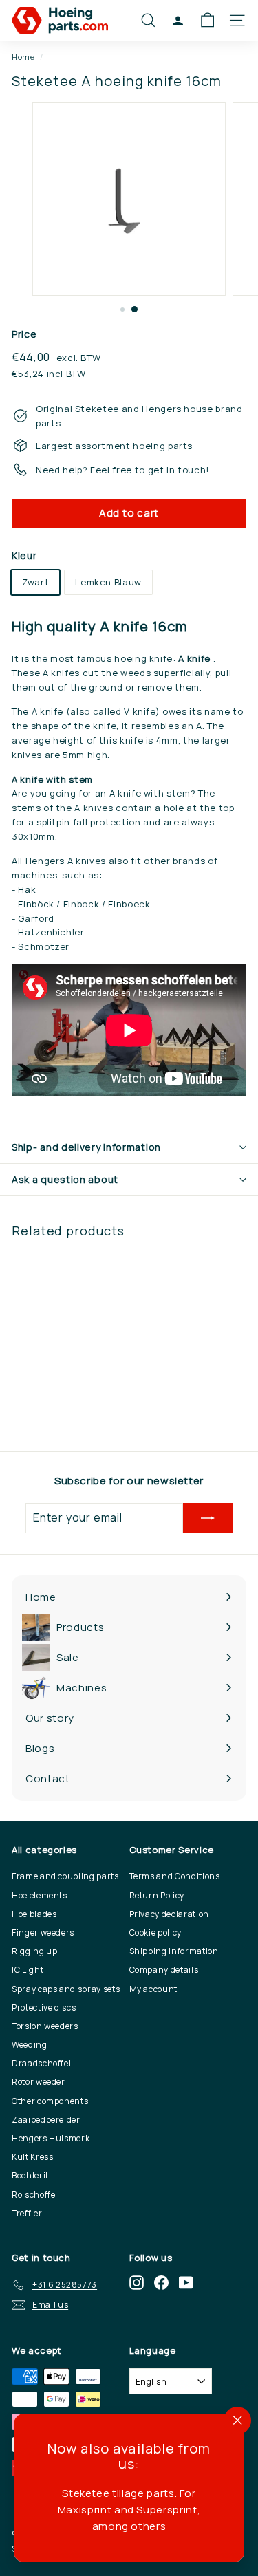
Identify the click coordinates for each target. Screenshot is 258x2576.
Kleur (24, 555)
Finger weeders (43, 1933)
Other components (50, 2101)
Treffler (27, 2213)
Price (24, 334)
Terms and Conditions (175, 1876)
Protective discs (44, 2007)
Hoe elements (40, 1895)
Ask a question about (65, 1179)
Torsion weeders (45, 2026)
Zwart (35, 582)
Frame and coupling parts (65, 1876)
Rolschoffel (35, 2195)
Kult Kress (33, 2157)
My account (154, 1989)
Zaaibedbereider (46, 2120)
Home (23, 57)
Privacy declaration (169, 1914)
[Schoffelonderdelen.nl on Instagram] (137, 2283)
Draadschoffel (41, 2063)
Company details (164, 1970)
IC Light (28, 1970)
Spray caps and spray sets (66, 1989)
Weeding (30, 2045)
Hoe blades (34, 1914)
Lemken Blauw (108, 582)
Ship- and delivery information (86, 1147)
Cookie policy (155, 1933)
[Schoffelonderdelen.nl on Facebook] (161, 2283)
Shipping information (174, 1951)
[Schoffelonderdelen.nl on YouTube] (186, 2283)
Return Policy (157, 1895)
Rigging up (35, 1951)
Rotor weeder (39, 2082)
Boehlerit (30, 2175)
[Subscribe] (208, 1518)
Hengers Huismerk (51, 2138)
